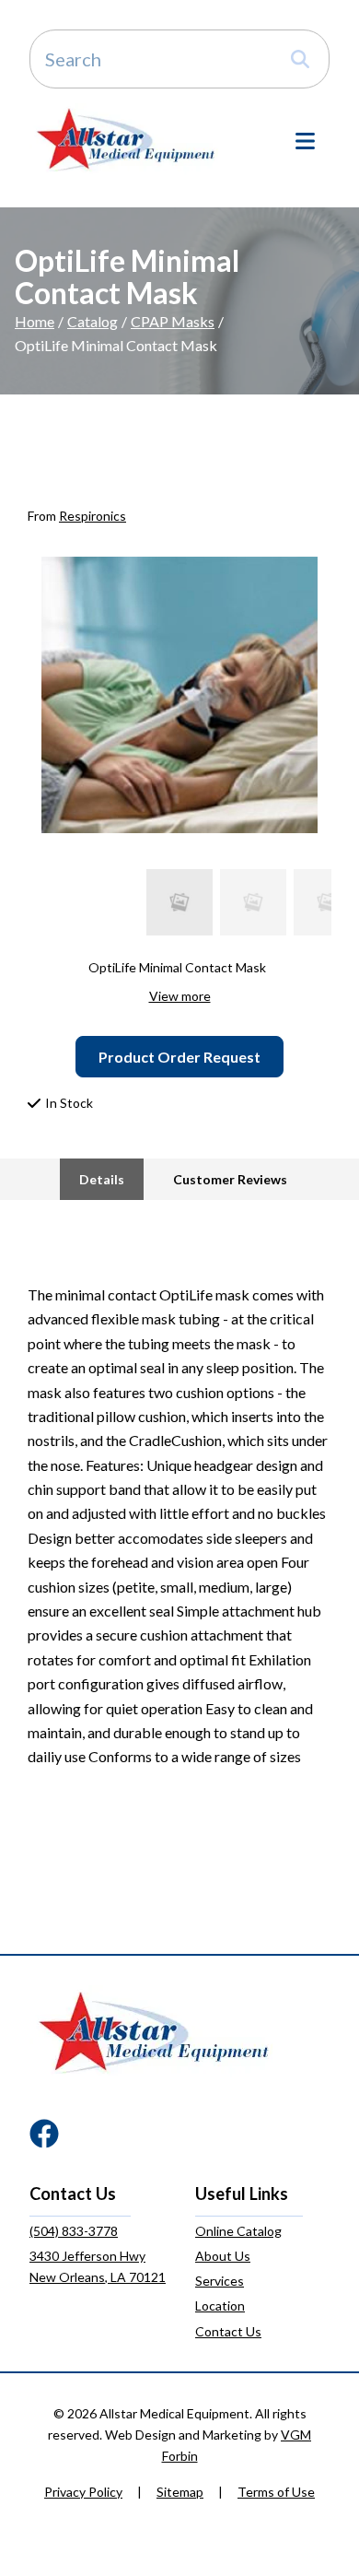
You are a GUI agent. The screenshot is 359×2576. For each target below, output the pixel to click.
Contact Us (228, 2331)
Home (35, 321)
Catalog (93, 321)
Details (102, 1179)
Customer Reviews (230, 1179)
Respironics (93, 516)
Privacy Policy (83, 2492)
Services (220, 2281)
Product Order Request (179, 1057)
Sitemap (180, 2492)
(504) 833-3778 (74, 2231)
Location (220, 2305)
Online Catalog (238, 2231)
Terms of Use (276, 2492)
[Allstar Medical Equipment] (126, 139)
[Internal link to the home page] (154, 2031)
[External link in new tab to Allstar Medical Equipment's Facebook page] (44, 2135)
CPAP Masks (173, 321)
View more (180, 996)
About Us (223, 2256)
